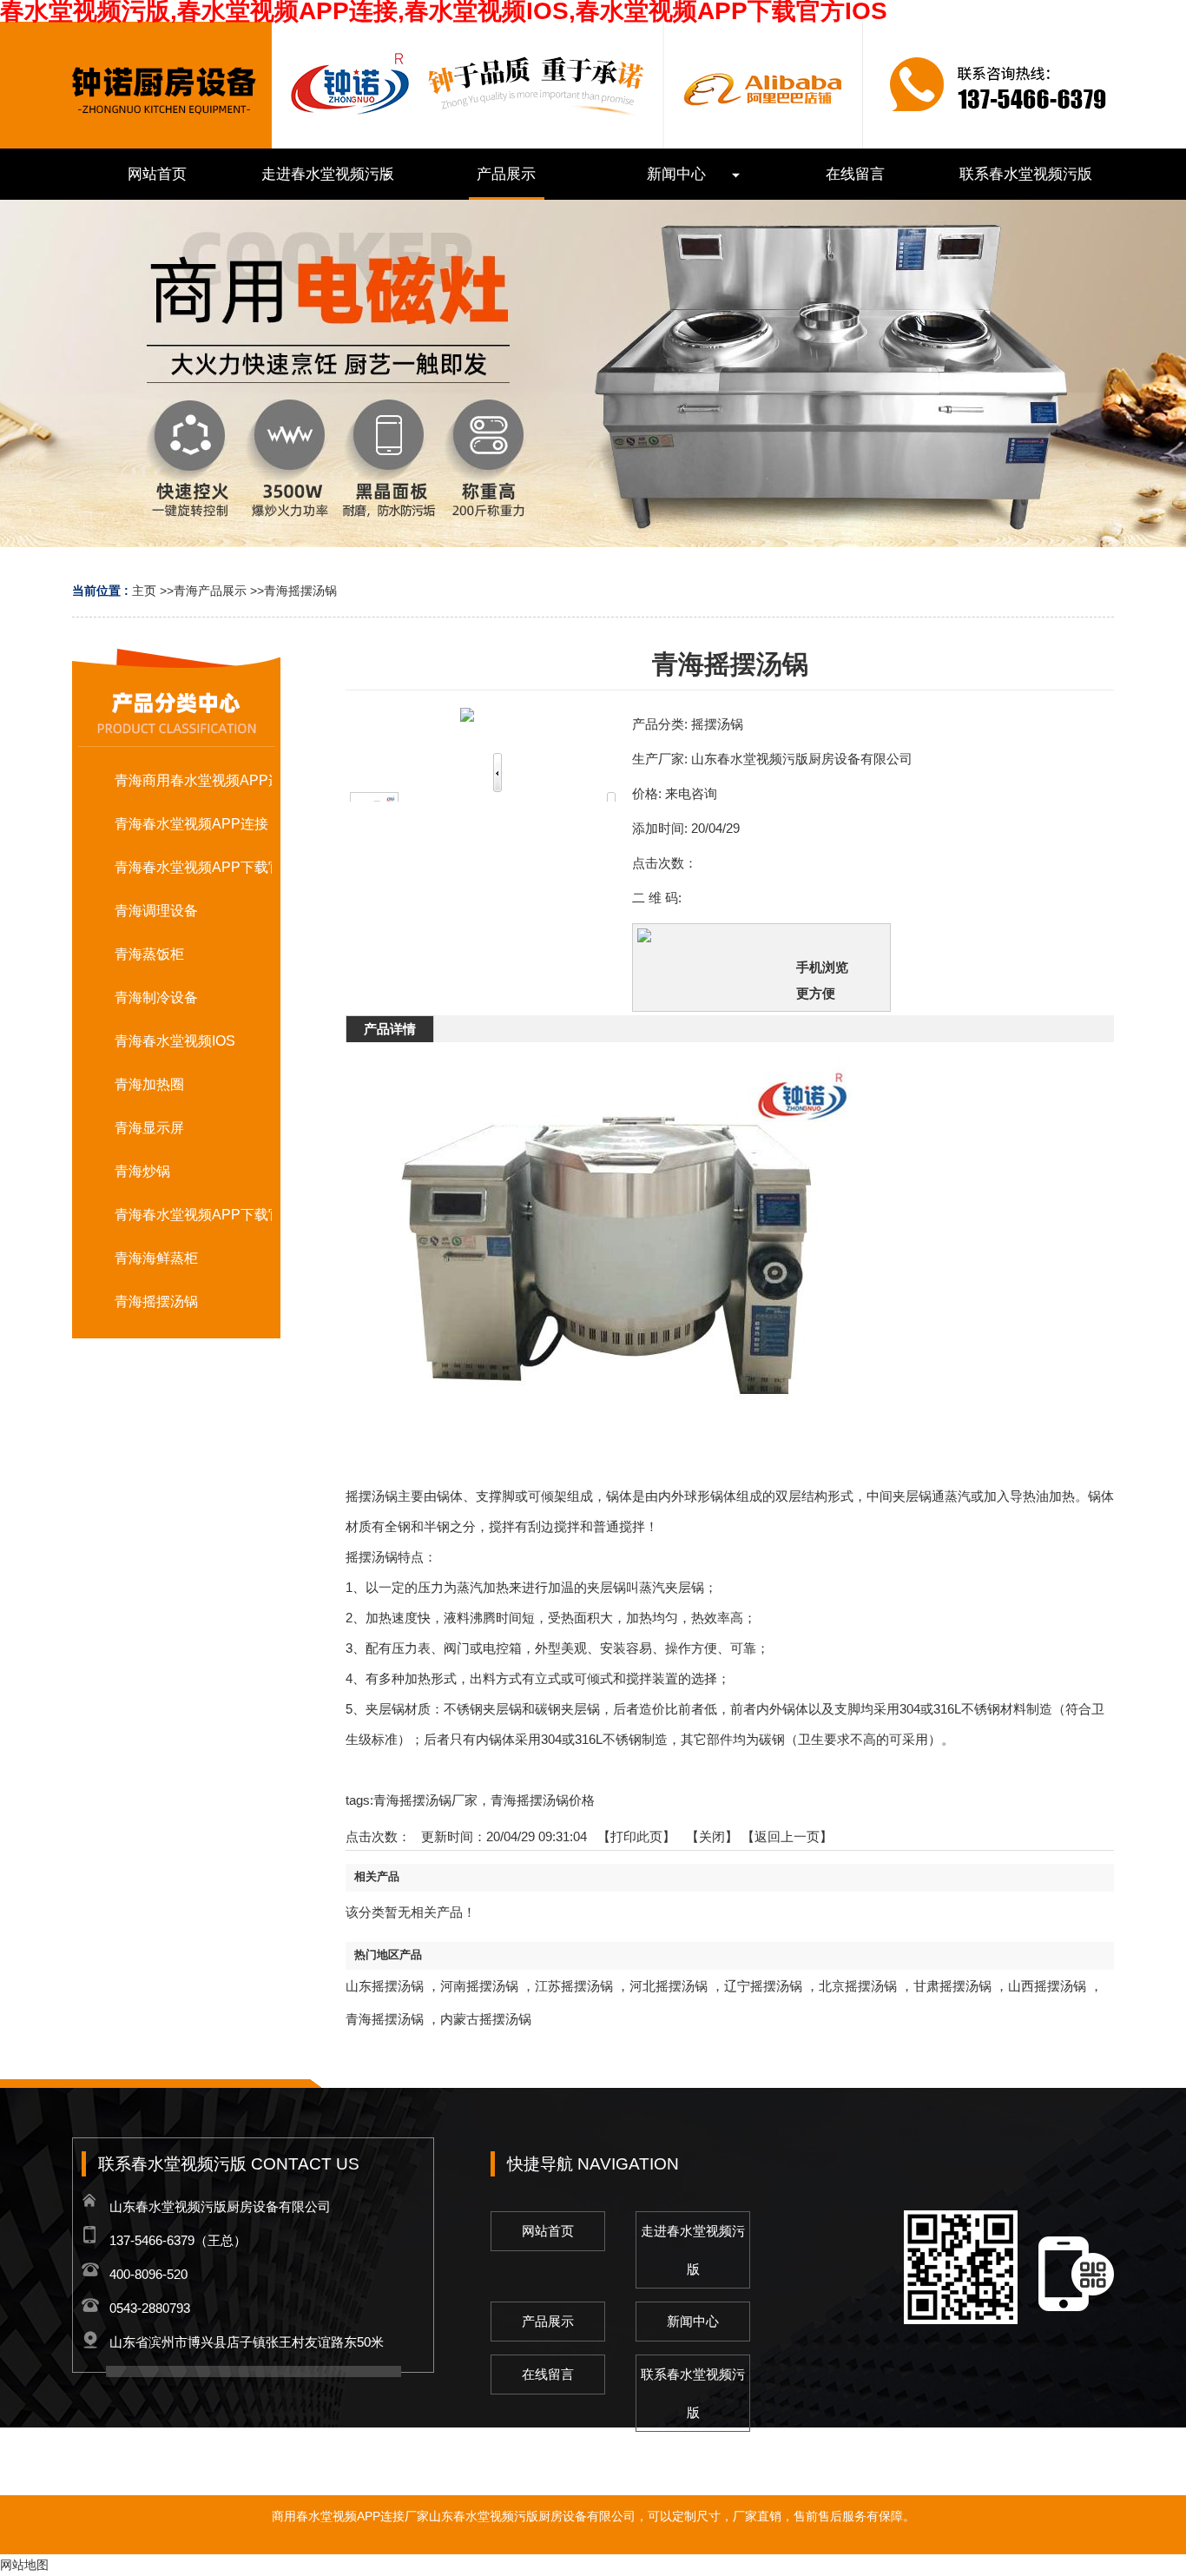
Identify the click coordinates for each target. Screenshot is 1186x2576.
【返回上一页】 (787, 1836)
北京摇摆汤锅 (858, 1986)
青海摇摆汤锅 (300, 591)
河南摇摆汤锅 (479, 1986)
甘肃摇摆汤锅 (952, 1986)
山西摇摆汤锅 (1047, 1986)
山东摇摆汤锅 (385, 1986)
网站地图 (24, 2565)
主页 (144, 591)
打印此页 (636, 1836)
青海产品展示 (210, 591)
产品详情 (390, 1029)
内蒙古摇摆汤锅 (486, 2019)
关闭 (712, 1836)
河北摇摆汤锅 (669, 1986)
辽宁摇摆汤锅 (763, 1986)
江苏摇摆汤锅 (574, 1986)
